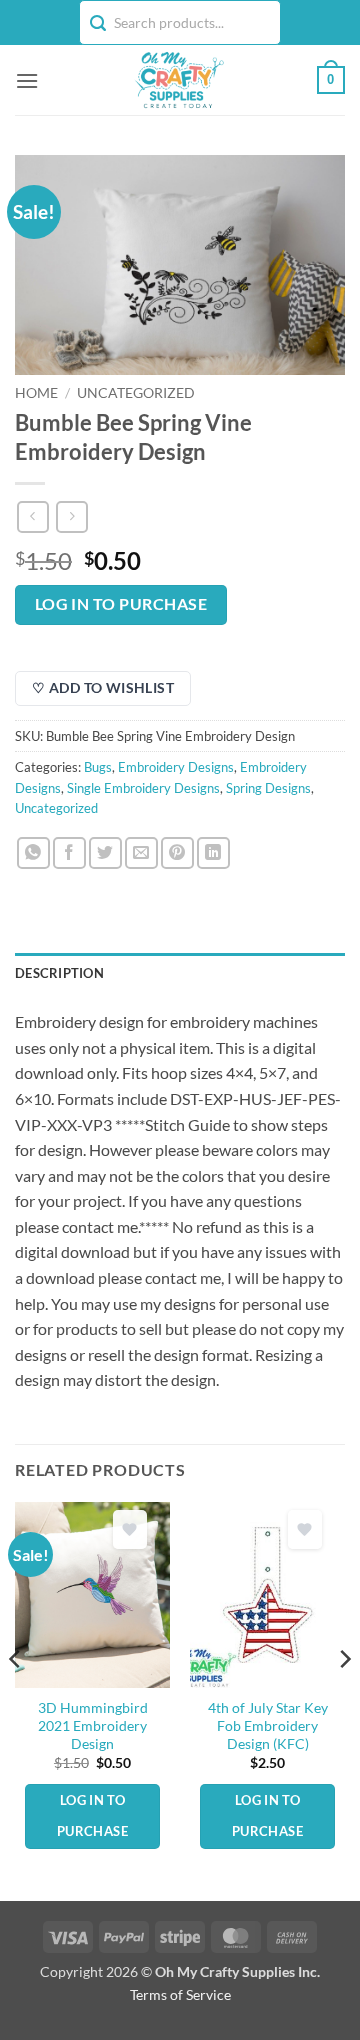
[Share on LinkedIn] (213, 853)
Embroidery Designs (176, 767)
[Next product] (32, 516)
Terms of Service (180, 1994)
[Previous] (16, 1699)
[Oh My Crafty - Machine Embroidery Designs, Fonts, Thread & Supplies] (178, 80)
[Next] (344, 1699)
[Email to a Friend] (141, 853)
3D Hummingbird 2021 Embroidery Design (93, 1725)
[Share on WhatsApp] (33, 853)
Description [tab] (59, 973)
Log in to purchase (121, 604)
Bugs (98, 767)
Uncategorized (136, 393)
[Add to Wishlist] (130, 1529)
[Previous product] (71, 516)
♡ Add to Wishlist (103, 687)
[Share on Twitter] (105, 853)
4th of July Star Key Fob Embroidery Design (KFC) (268, 1725)
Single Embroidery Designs (143, 788)
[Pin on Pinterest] (177, 853)
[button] (27, 80)
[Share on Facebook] (69, 853)
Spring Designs (268, 788)
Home (36, 393)
